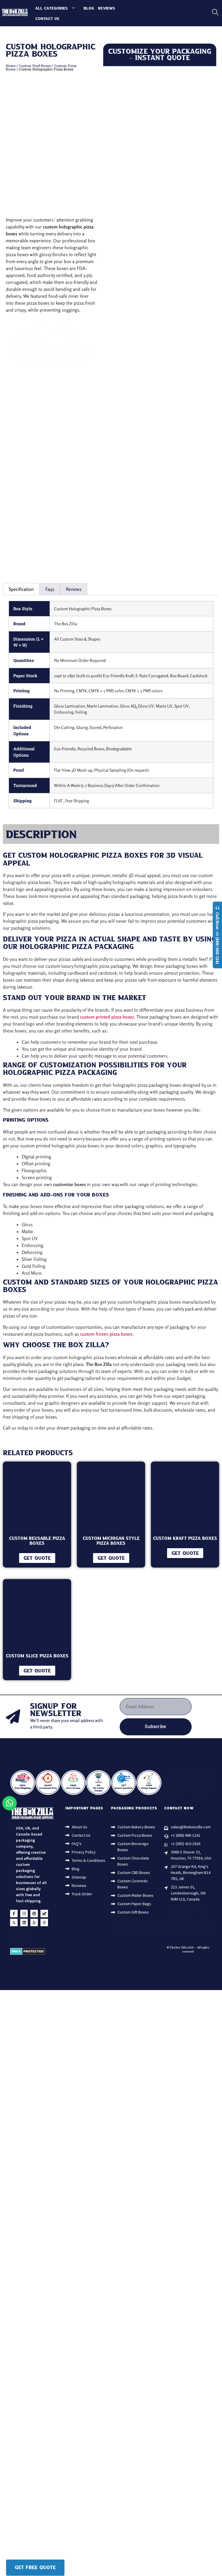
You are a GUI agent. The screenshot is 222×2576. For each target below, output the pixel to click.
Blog (89, 8)
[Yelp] (34, 1945)
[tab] (21, 589)
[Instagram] (24, 1936)
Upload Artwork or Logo (126, 461)
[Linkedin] (24, 1945)
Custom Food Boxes (35, 66)
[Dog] (44, 1936)
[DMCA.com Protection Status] (28, 1975)
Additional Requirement (184, 461)
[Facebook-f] (14, 1936)
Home (11, 66)
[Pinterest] (34, 1936)
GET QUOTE (37, 1558)
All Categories (51, 8)
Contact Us (47, 19)
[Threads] (44, 1945)
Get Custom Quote (160, 560)
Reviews (107, 8)
